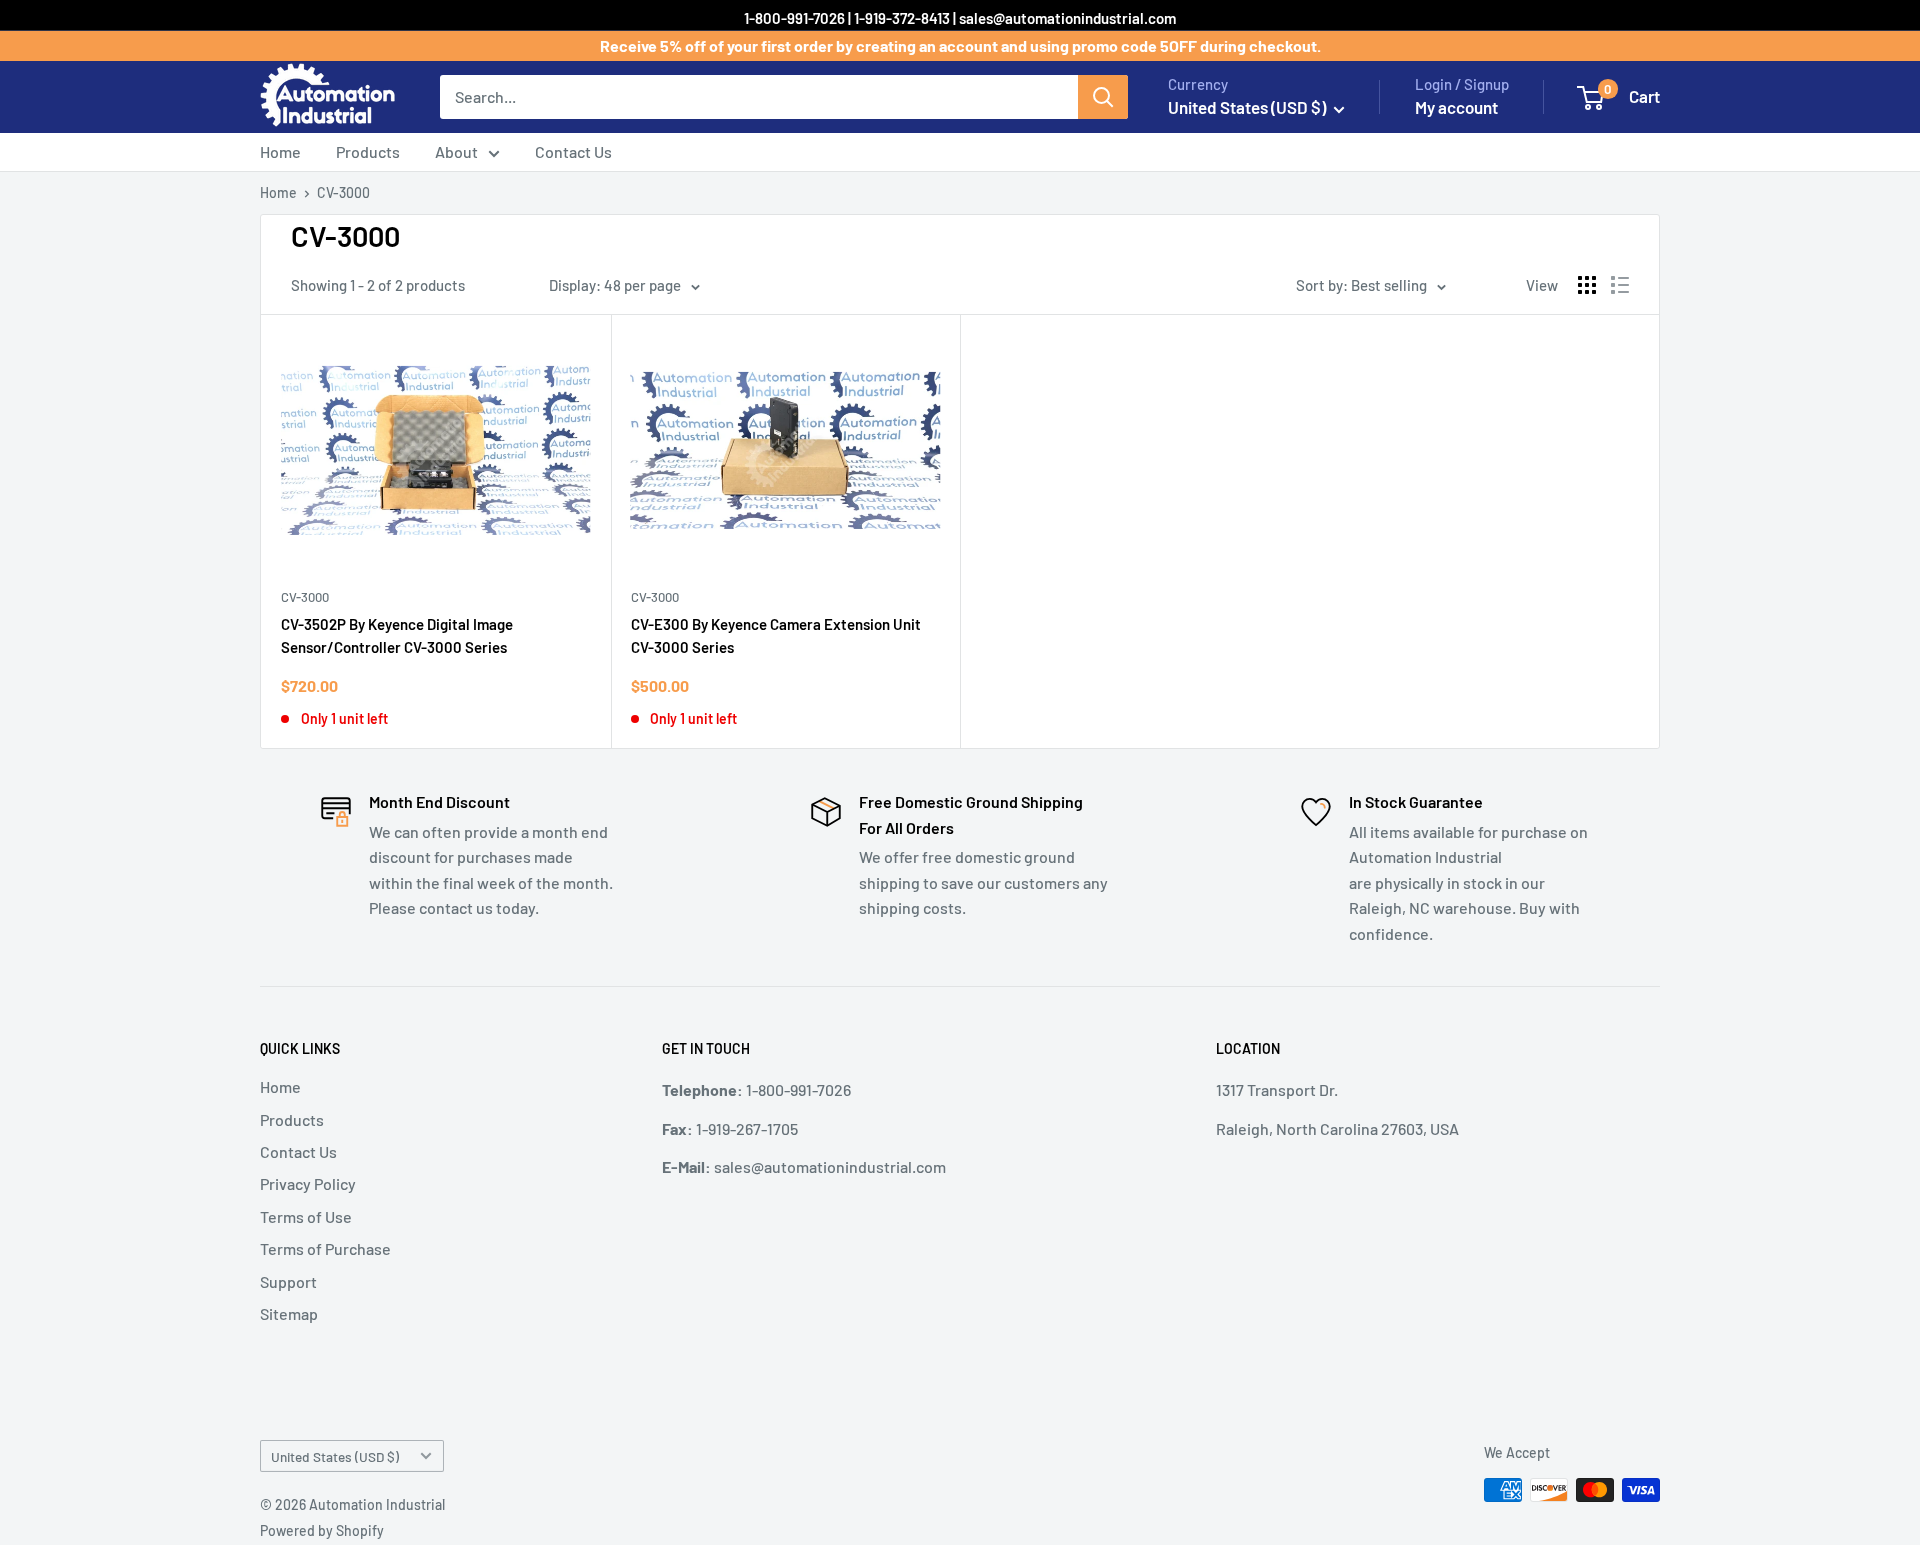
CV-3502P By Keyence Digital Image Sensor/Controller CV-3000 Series (397, 635)
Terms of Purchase (325, 1248)
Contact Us (573, 151)
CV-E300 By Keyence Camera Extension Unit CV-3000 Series (776, 635)
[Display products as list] (1620, 285)
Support (288, 1281)
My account (1456, 107)
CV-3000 (343, 192)
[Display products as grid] (1587, 285)
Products (368, 151)
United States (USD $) (335, 1456)
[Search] (1103, 97)
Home (280, 151)
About (456, 151)
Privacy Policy (308, 1183)
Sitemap (289, 1313)
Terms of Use (306, 1216)
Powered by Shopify (322, 1530)
